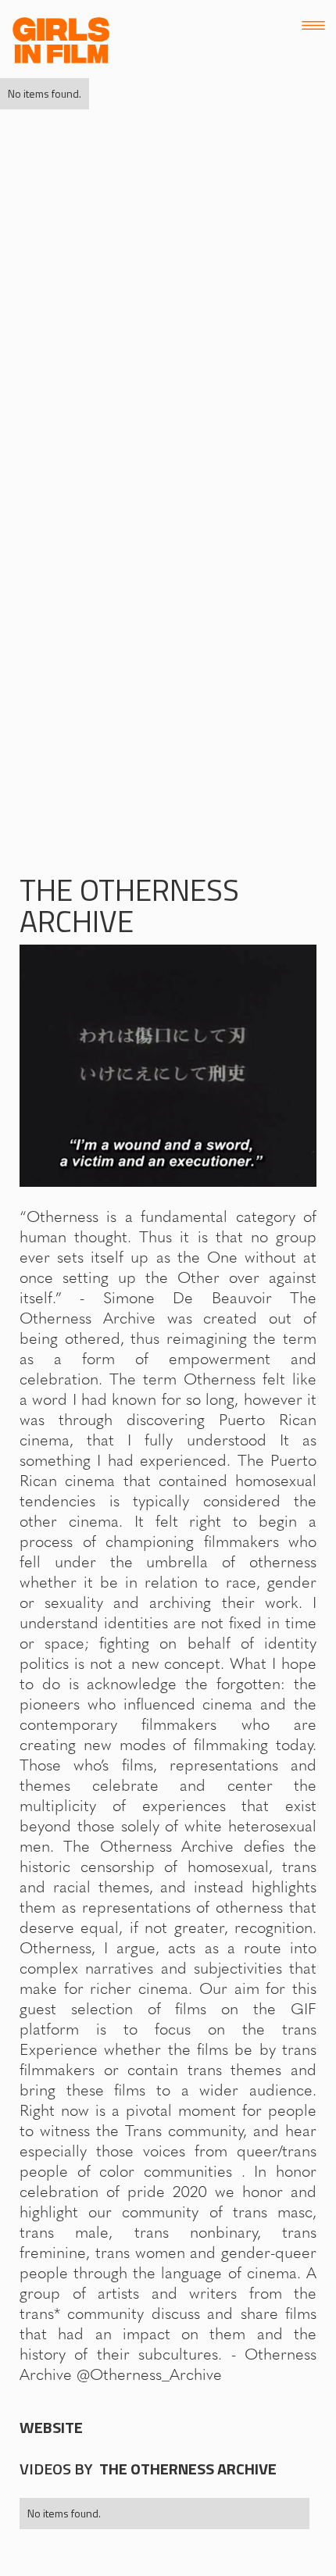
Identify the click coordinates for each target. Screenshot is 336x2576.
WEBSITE (51, 2428)
